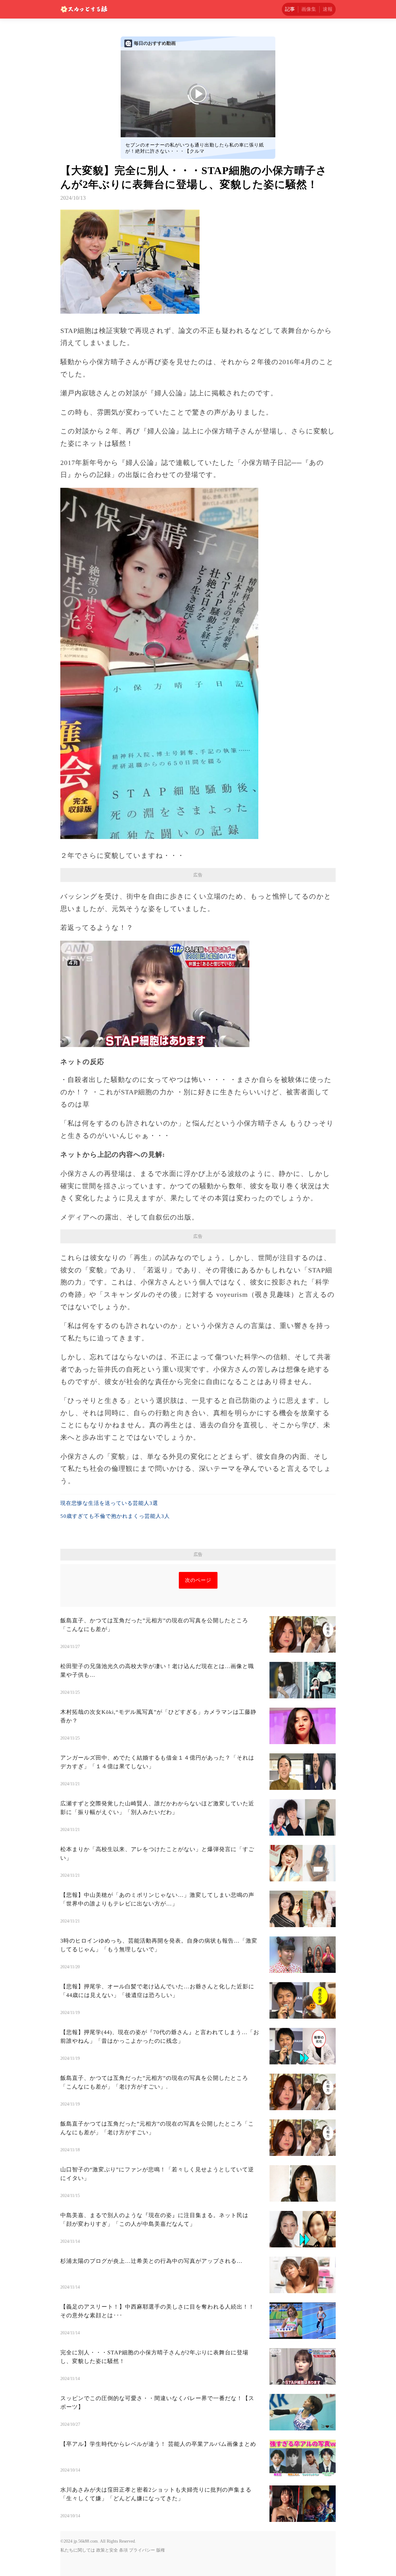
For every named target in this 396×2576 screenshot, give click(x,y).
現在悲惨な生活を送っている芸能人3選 (109, 1503)
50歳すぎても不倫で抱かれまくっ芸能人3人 (115, 1516)
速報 (328, 9)
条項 (123, 2550)
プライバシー (142, 2550)
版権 (161, 2550)
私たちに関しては (78, 2550)
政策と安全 (107, 2550)
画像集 (309, 9)
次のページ (198, 1580)
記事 (290, 9)
